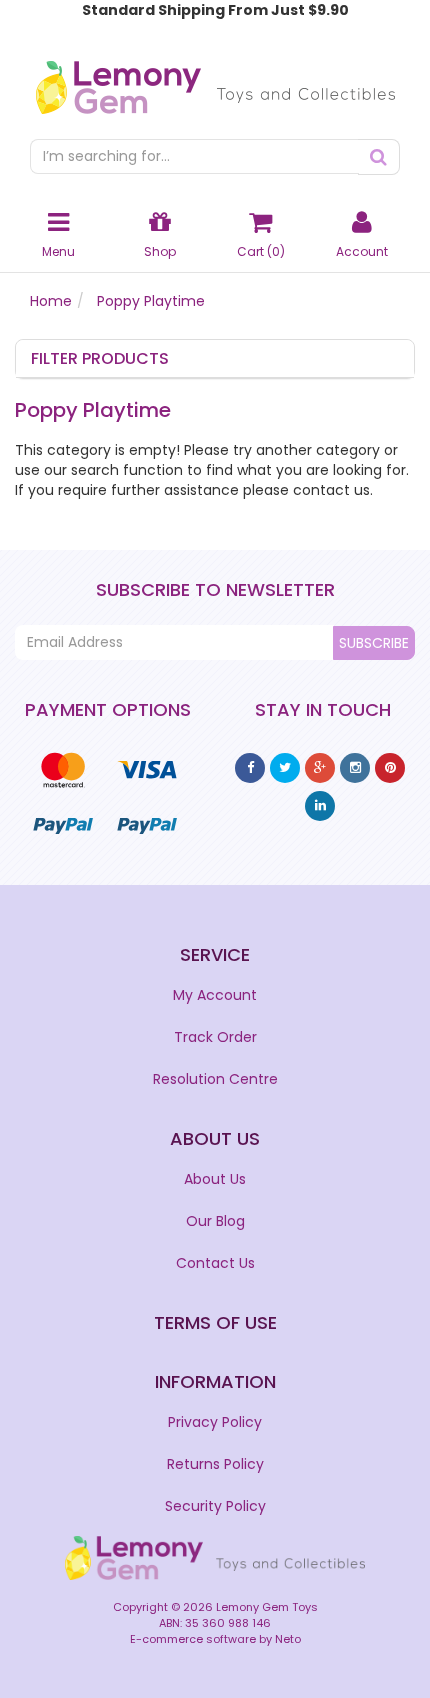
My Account (215, 995)
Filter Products (100, 359)
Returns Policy (215, 1464)
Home (51, 301)
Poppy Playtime (151, 301)
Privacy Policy (215, 1422)
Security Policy (215, 1506)
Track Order (215, 1037)
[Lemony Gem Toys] (215, 81)
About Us (215, 1179)
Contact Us (215, 1263)
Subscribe (374, 643)
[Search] (379, 157)
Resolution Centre (215, 1079)
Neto (288, 1639)
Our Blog (215, 1221)
